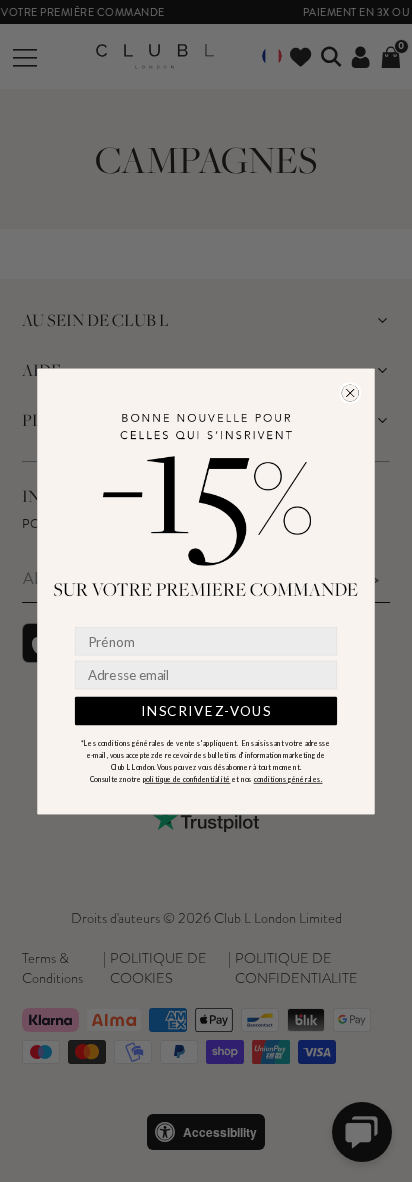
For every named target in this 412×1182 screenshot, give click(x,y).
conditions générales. (288, 779)
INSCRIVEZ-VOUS (206, 710)
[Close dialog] (350, 392)
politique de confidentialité (187, 779)
